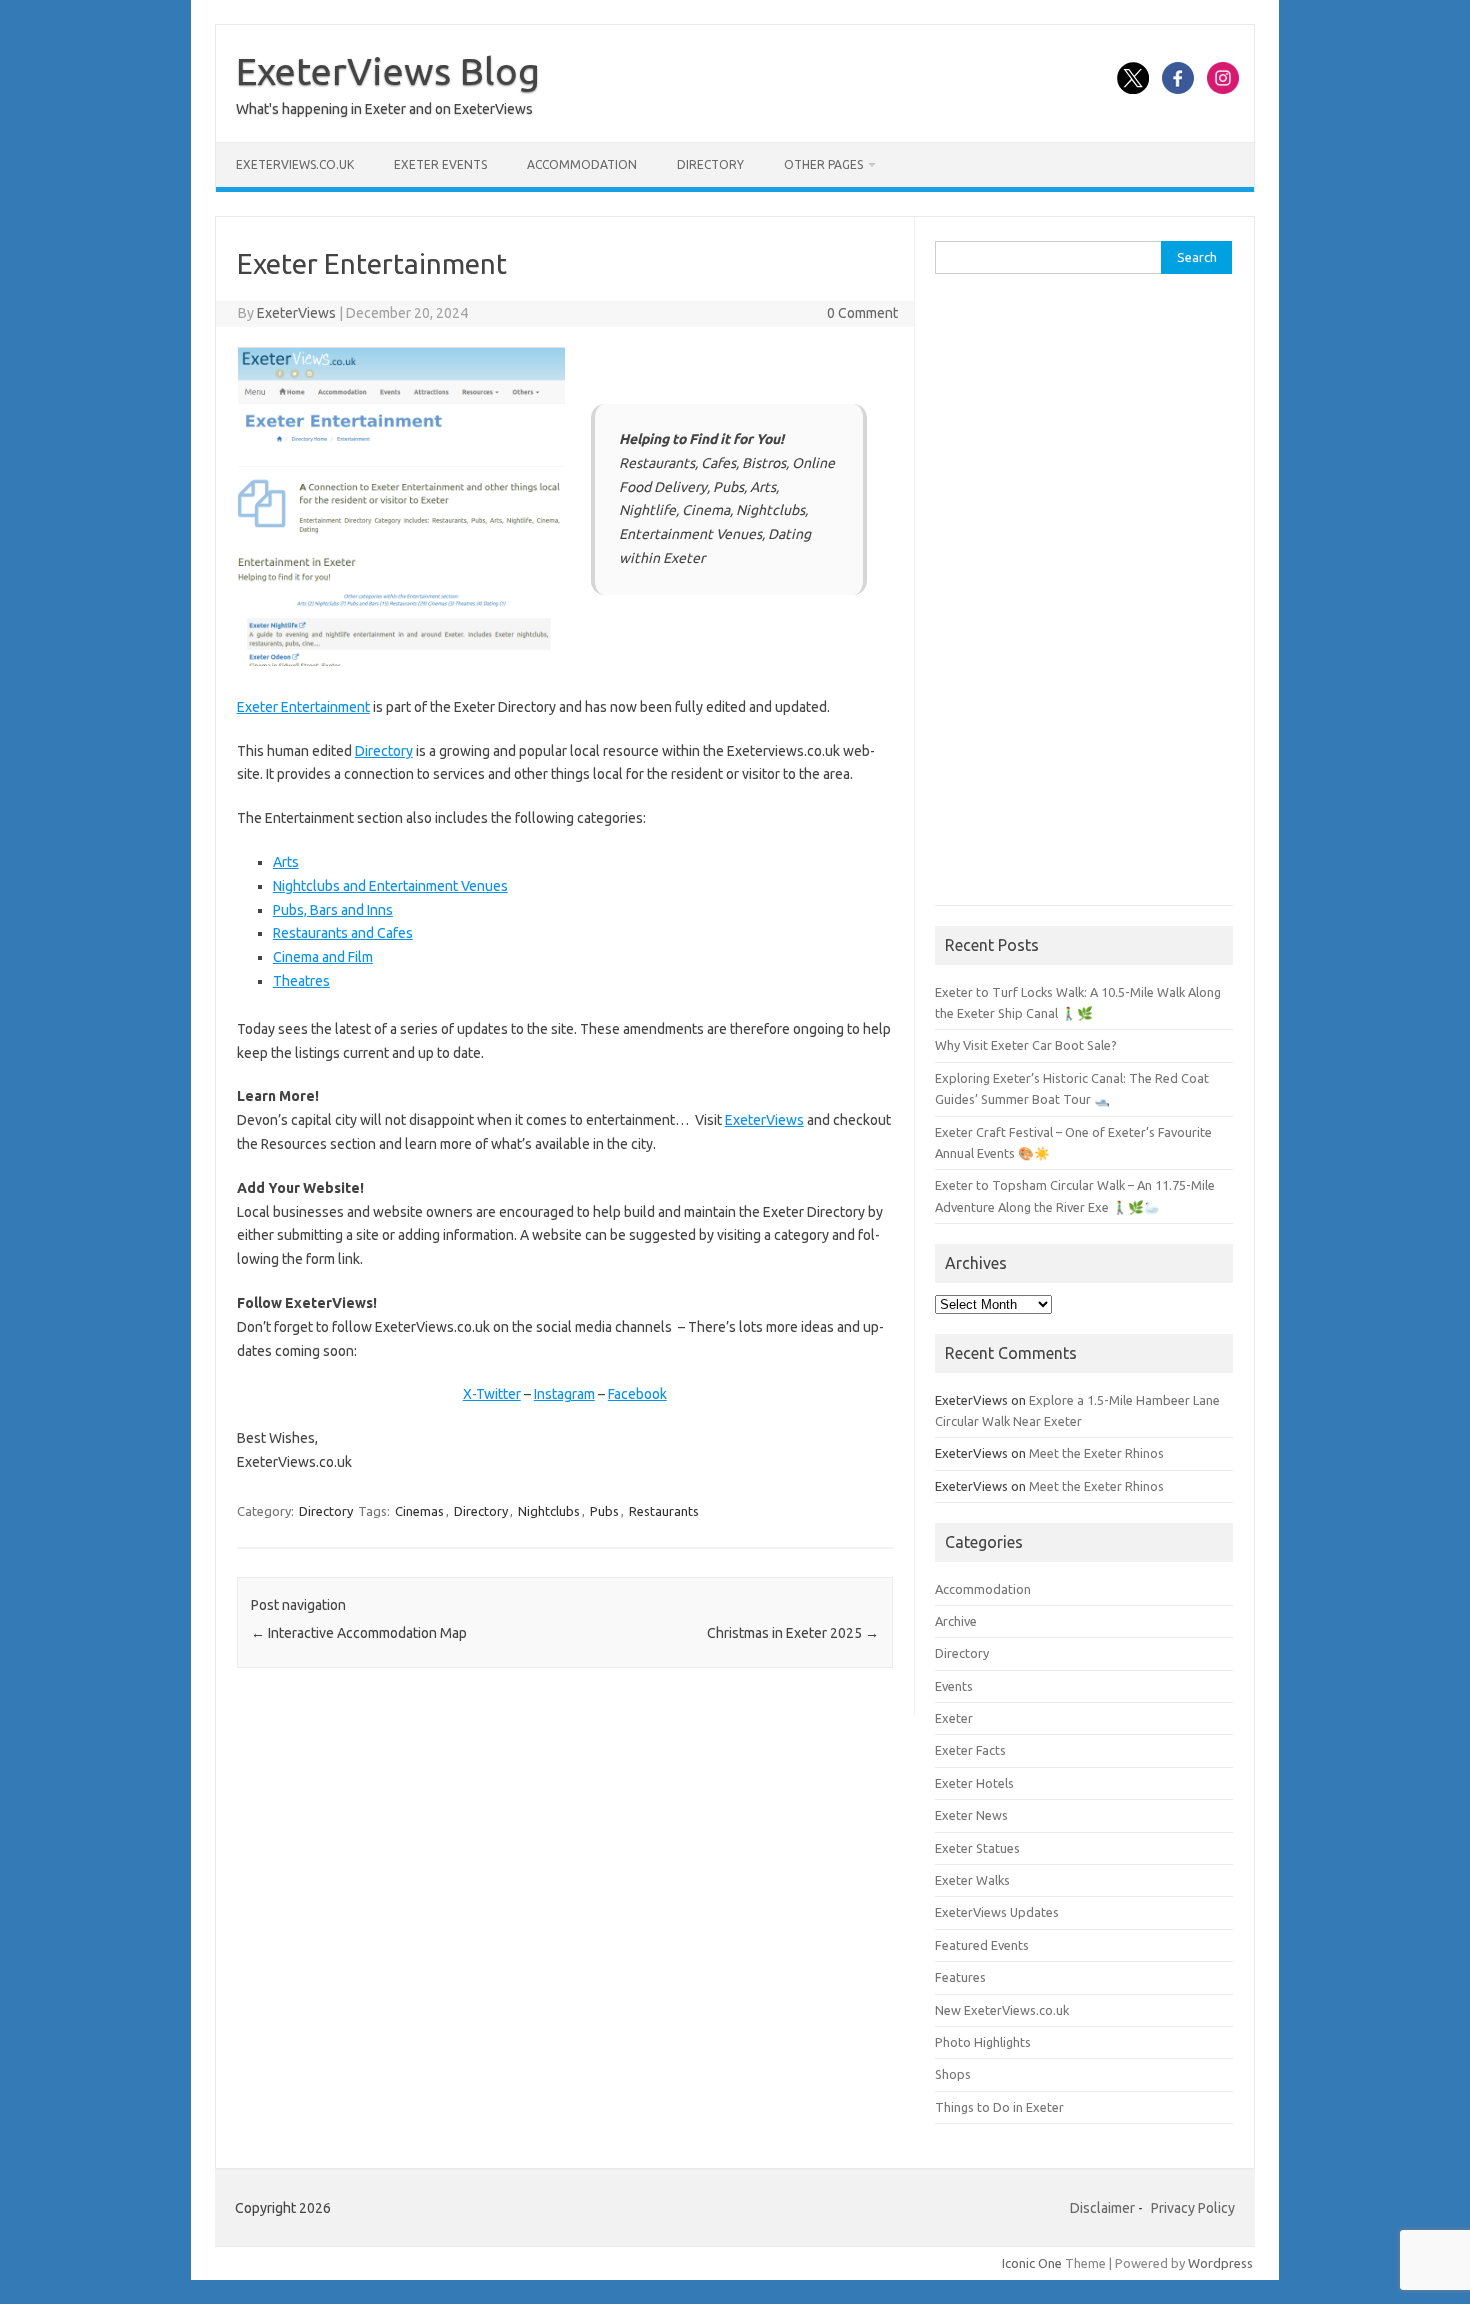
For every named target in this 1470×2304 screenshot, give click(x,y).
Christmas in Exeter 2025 (793, 1633)
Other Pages (823, 164)
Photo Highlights (983, 2042)
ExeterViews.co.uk (295, 164)
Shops (953, 2074)
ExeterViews (296, 313)
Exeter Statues (977, 1848)
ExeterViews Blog (388, 71)
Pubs (604, 1511)
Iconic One (1032, 2263)
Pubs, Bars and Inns (333, 910)
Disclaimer (1102, 2208)
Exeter (954, 1718)
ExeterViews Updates (997, 1912)
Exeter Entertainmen (301, 707)
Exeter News (971, 1815)
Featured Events (982, 1945)
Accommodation (582, 164)
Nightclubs (549, 1511)
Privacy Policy (1193, 2208)
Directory (710, 164)
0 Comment (862, 313)
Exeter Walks (972, 1880)
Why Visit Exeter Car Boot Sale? (1026, 1045)
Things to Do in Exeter (999, 2107)
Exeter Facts (970, 1750)
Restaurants (664, 1511)
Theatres (301, 981)
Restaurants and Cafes (343, 933)
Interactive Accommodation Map (359, 1633)
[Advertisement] (1084, 600)
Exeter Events (440, 164)
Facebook (637, 1394)
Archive (956, 1621)
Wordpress (1220, 2263)
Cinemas (419, 1511)
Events (954, 1686)
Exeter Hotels (974, 1783)
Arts (286, 862)
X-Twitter (492, 1394)
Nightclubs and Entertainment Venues (390, 886)
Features (960, 1977)
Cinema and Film (323, 957)
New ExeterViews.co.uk (1002, 2010)
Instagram (564, 1394)
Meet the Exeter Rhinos (1096, 1453)
